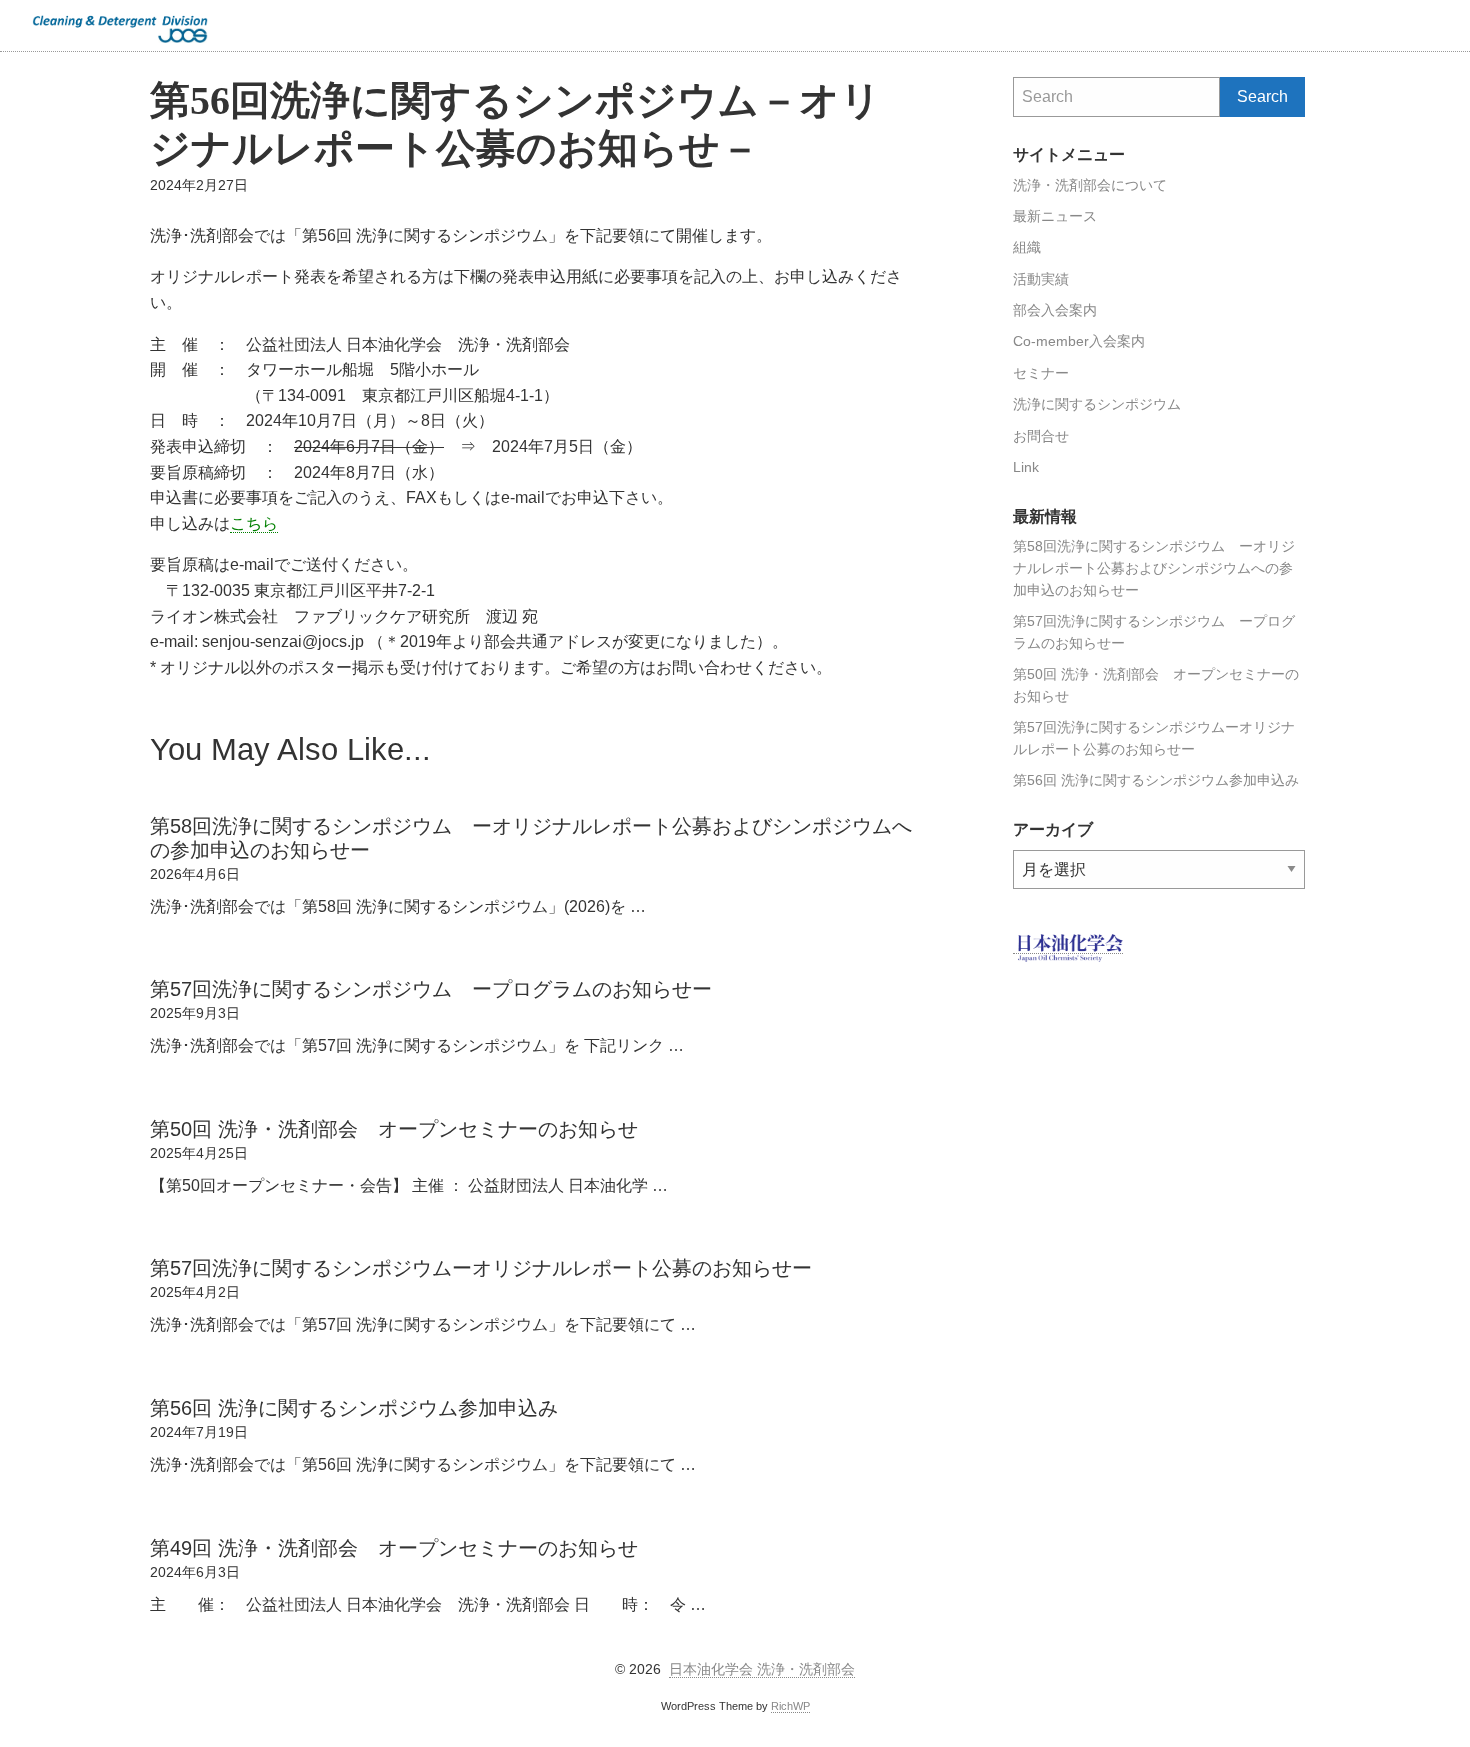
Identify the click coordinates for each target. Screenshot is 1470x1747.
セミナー (1041, 373)
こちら (254, 523)
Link (1026, 467)
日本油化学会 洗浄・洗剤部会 (762, 1669)
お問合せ (1041, 436)
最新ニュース (1055, 216)
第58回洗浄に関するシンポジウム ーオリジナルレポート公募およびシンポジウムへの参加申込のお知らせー (1154, 568)
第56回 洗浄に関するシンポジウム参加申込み (1156, 780)
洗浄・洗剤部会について (1090, 185)
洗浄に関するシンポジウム (1097, 404)
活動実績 (1041, 279)
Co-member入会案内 (1079, 341)
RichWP (790, 1706)
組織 (1027, 247)
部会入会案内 (1055, 310)
